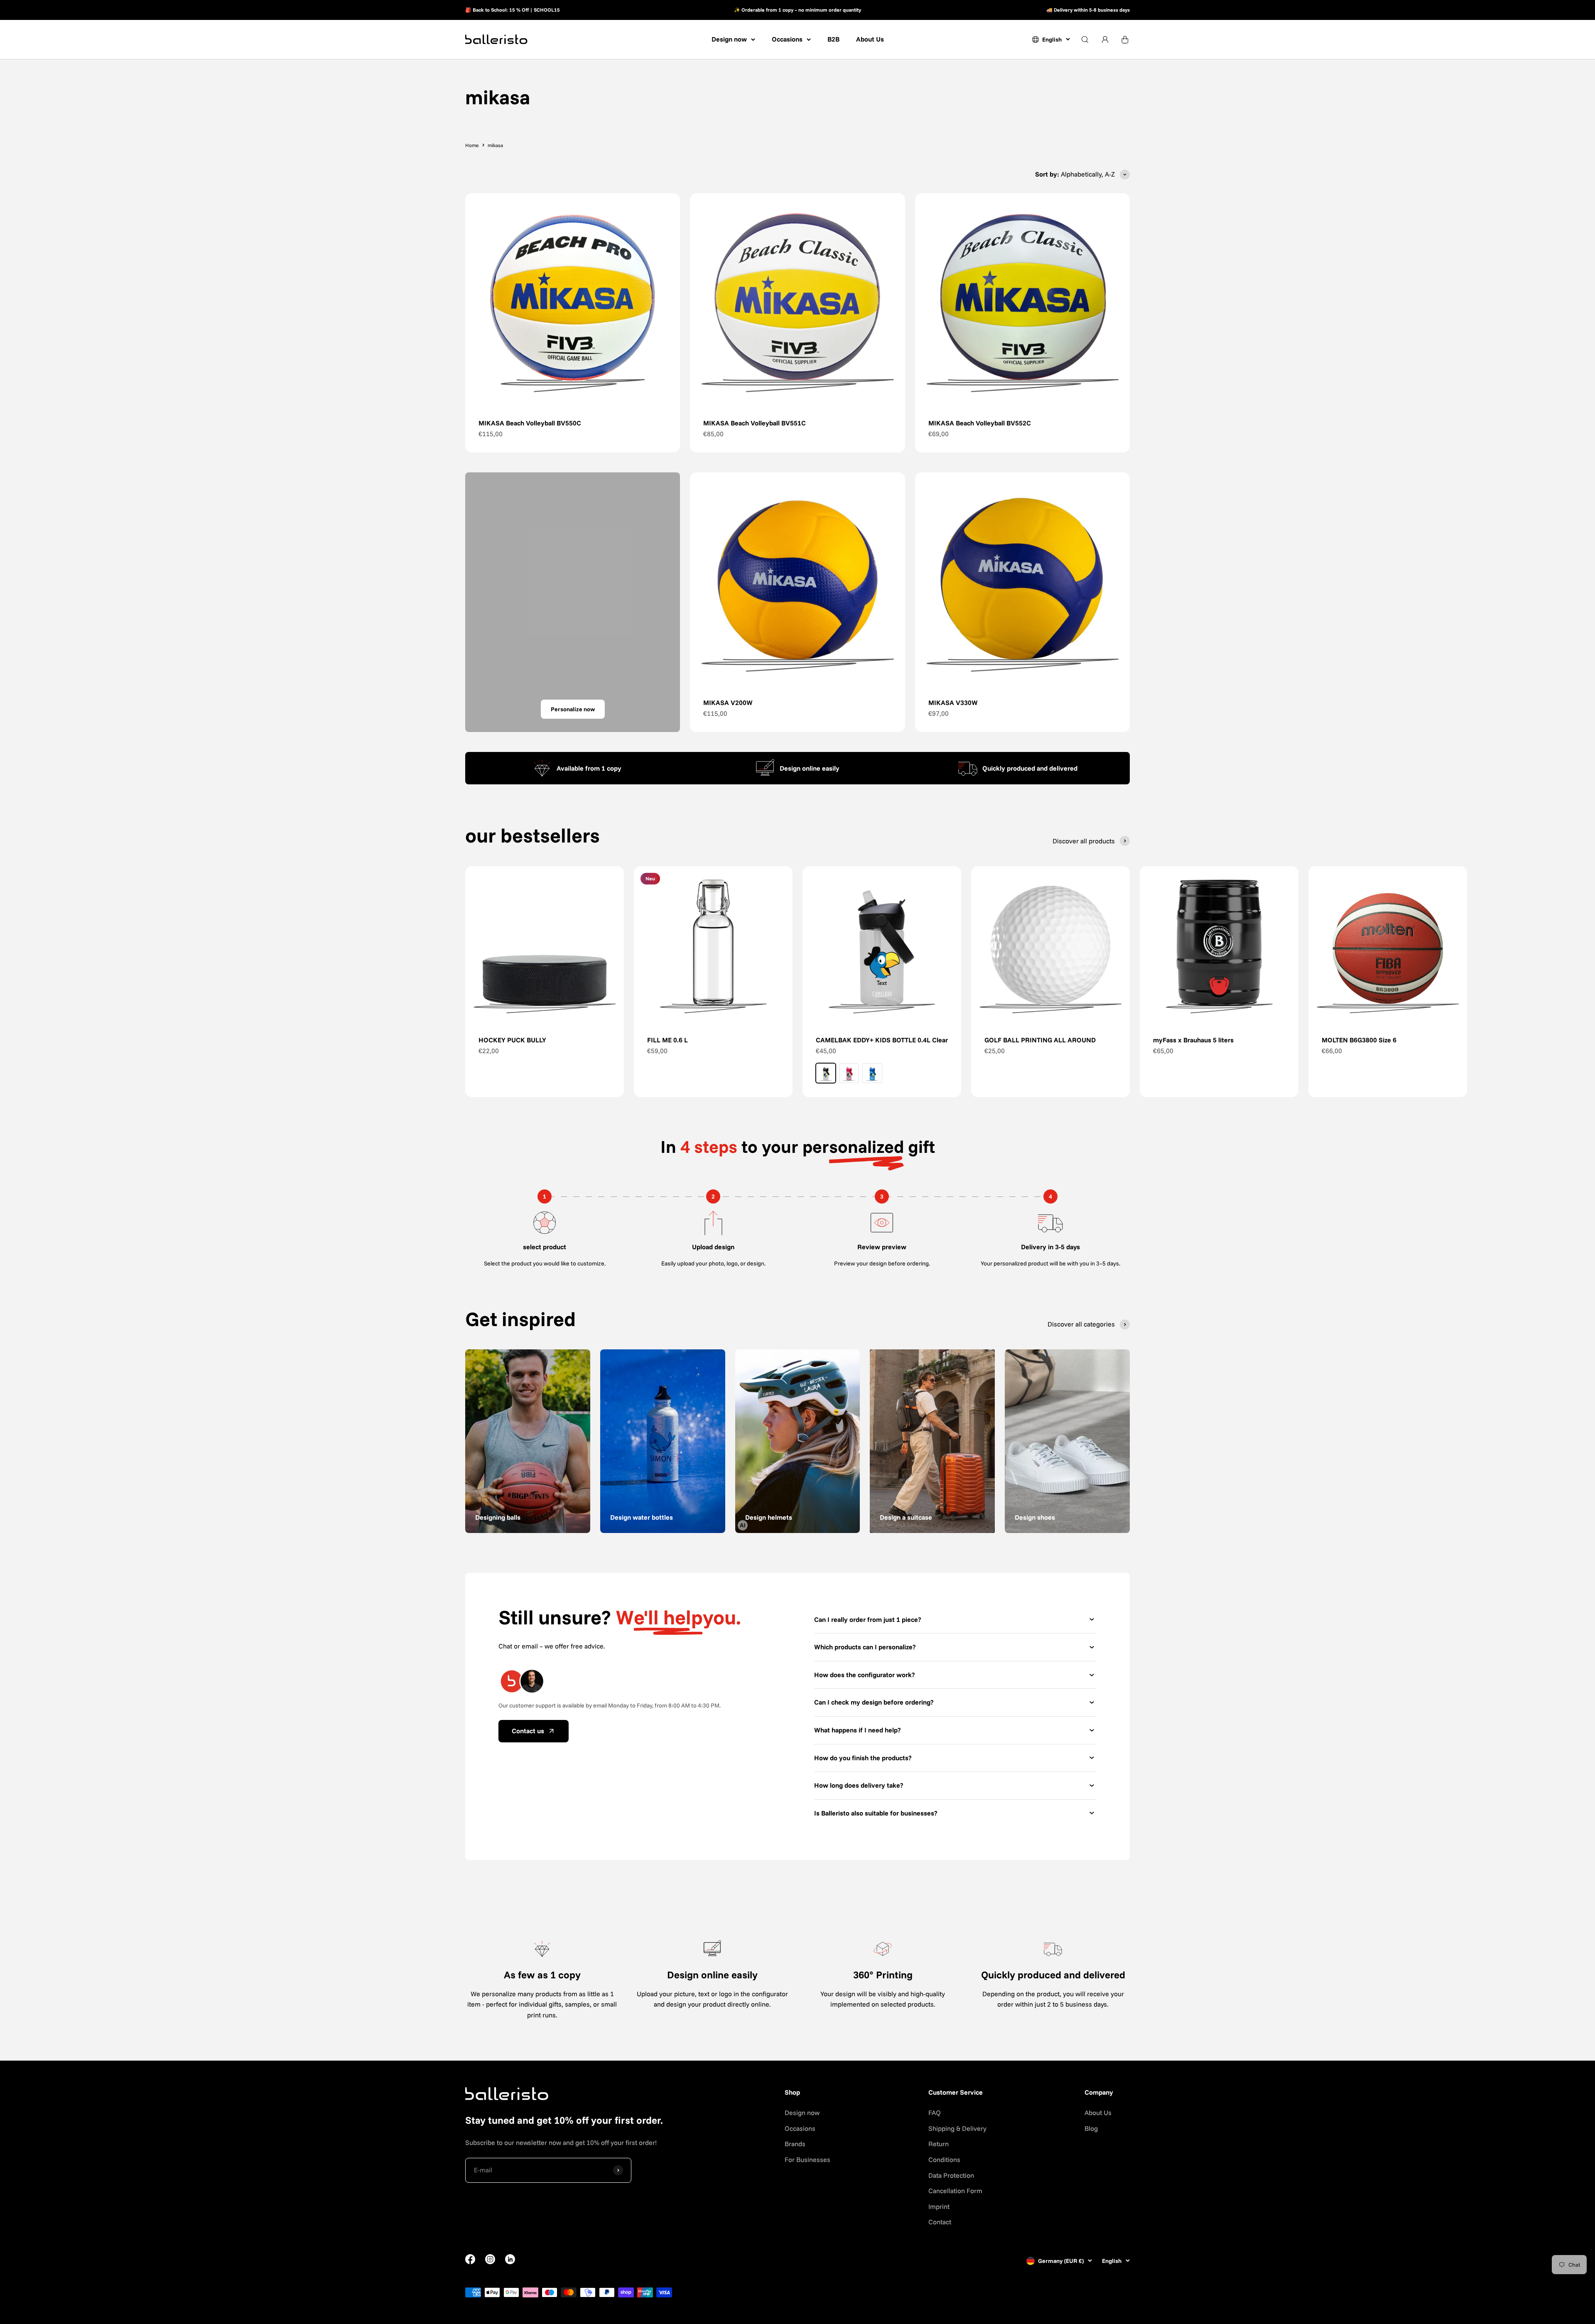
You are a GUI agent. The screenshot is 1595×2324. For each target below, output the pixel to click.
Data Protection (951, 2175)
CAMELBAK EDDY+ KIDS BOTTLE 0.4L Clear (882, 1040)
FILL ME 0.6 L (667, 1040)
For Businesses (807, 2159)
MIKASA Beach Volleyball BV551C (755, 423)
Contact (940, 2222)
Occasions (787, 39)
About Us (870, 39)
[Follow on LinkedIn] (510, 2259)
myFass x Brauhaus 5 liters (1193, 1040)
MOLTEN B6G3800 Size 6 (1359, 1040)
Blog (1091, 2128)
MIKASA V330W (953, 703)
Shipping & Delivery (957, 2128)
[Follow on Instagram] (490, 2262)
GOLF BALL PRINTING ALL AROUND (1040, 1040)
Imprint (939, 2206)
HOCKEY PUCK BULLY (512, 1040)
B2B (833, 39)
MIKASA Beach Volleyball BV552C (980, 423)
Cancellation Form (955, 2191)
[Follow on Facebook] (470, 2262)
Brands (795, 2144)
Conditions (944, 2159)
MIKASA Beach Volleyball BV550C (530, 423)
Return (939, 2144)
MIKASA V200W (728, 703)
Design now (729, 39)
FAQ (935, 2113)
